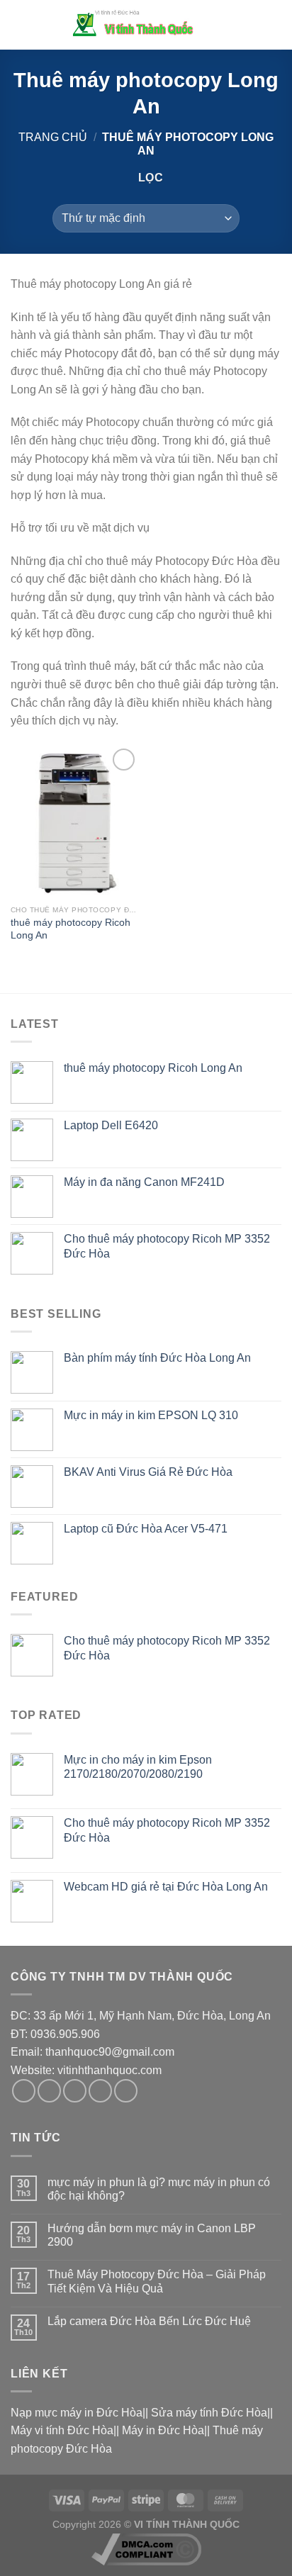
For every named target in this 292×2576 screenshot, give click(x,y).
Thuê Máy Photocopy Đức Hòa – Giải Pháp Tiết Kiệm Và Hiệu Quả (157, 2281)
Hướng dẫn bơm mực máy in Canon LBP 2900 (152, 2235)
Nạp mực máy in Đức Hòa (77, 2413)
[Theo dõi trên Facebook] (24, 2091)
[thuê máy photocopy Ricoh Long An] (75, 822)
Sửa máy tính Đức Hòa (209, 2413)
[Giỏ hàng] (274, 25)
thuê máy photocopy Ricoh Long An (71, 929)
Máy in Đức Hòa (163, 2430)
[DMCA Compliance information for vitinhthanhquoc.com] (146, 2548)
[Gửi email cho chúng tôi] (100, 2091)
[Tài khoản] (250, 25)
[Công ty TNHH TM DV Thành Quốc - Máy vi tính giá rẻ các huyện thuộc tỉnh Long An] (137, 24)
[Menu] (19, 24)
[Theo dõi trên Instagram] (49, 2091)
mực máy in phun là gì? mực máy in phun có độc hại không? (159, 2189)
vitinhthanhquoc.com (109, 2070)
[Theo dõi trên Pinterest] (126, 2091)
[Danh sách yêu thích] (226, 25)
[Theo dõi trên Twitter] (75, 2091)
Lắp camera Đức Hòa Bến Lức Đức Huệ (149, 2321)
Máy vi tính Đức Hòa (62, 2430)
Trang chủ (53, 137)
